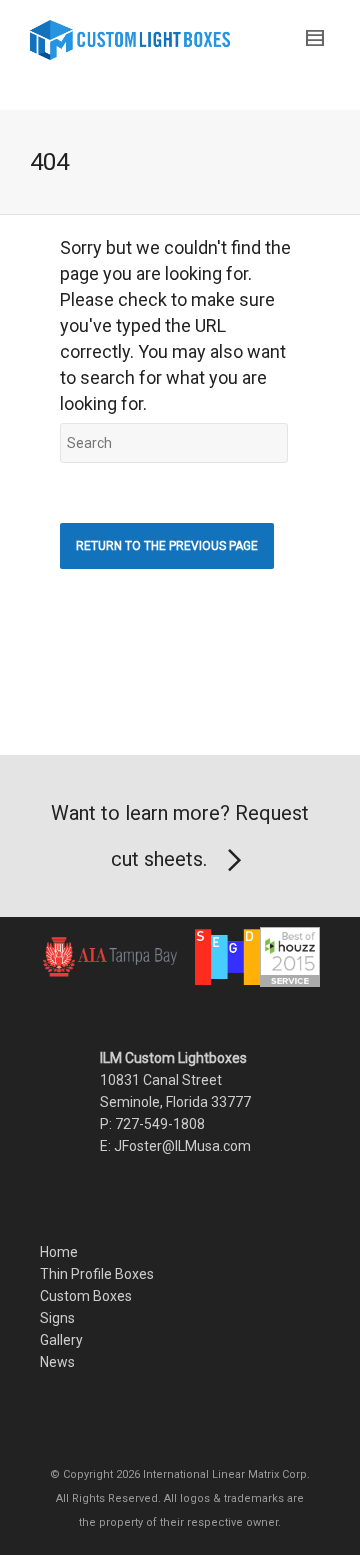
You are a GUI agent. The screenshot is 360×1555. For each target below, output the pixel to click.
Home (59, 1252)
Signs (57, 1318)
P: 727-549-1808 (152, 1124)
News (57, 1362)
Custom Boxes (86, 1296)
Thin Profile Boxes (97, 1274)
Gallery (61, 1340)
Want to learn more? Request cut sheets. (180, 836)
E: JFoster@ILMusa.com (175, 1146)
